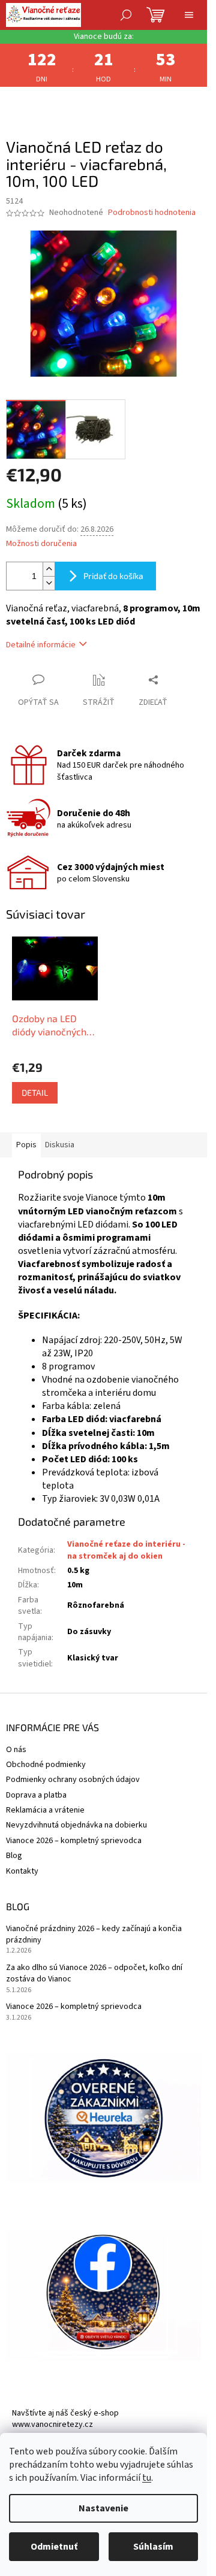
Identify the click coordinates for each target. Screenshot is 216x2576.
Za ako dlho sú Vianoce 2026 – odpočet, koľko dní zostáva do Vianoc (94, 1974)
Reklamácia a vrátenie (45, 1810)
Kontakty (22, 1871)
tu (147, 2478)
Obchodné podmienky (46, 1765)
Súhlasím (153, 2547)
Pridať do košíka (113, 576)
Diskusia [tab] (60, 1145)
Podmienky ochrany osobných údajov (73, 1780)
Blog (14, 1856)
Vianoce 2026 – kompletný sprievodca (74, 1841)
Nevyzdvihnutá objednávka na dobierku (76, 1825)
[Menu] (189, 15)
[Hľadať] (126, 15)
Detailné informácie (41, 645)
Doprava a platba (36, 1795)
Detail (35, 1092)
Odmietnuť (54, 2547)
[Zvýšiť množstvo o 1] (49, 569)
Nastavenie (103, 2508)
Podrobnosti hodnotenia (152, 213)
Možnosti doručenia (41, 544)
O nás (16, 1750)
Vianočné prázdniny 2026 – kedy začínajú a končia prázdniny (94, 1935)
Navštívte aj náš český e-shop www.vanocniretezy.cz (65, 2419)
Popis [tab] (26, 1145)
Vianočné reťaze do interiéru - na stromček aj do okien (126, 1550)
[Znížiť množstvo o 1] (49, 583)
